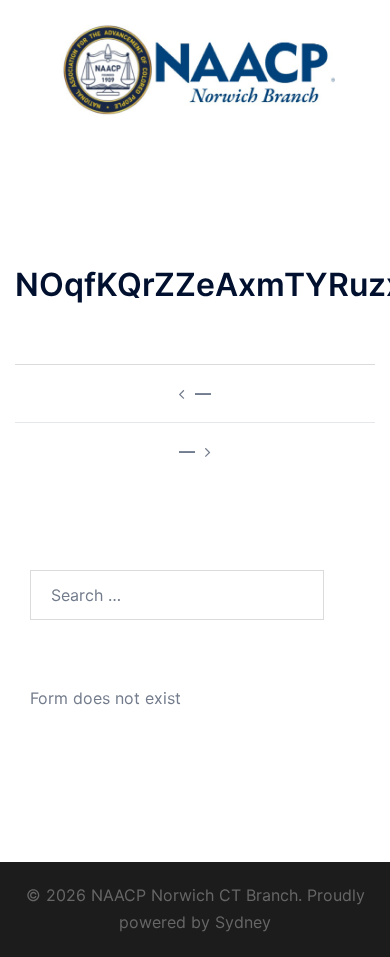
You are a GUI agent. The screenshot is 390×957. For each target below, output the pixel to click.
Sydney (243, 922)
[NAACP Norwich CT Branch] (195, 68)
